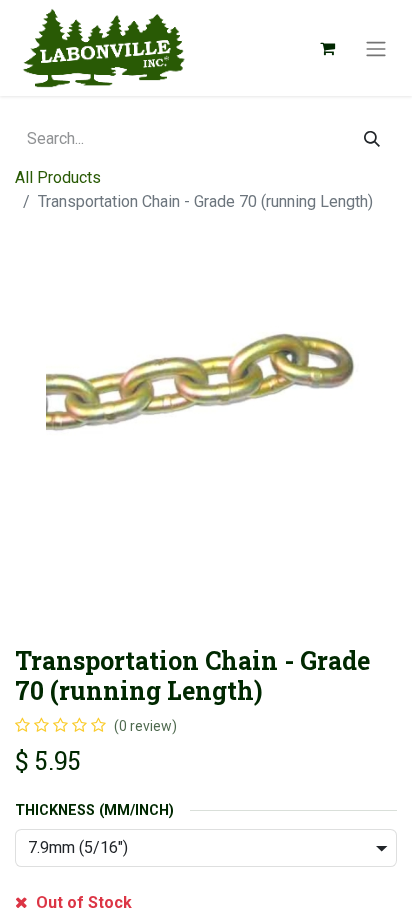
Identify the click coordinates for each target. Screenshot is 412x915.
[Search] (372, 139)
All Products (58, 177)
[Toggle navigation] (376, 48)
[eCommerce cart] (327, 48)
